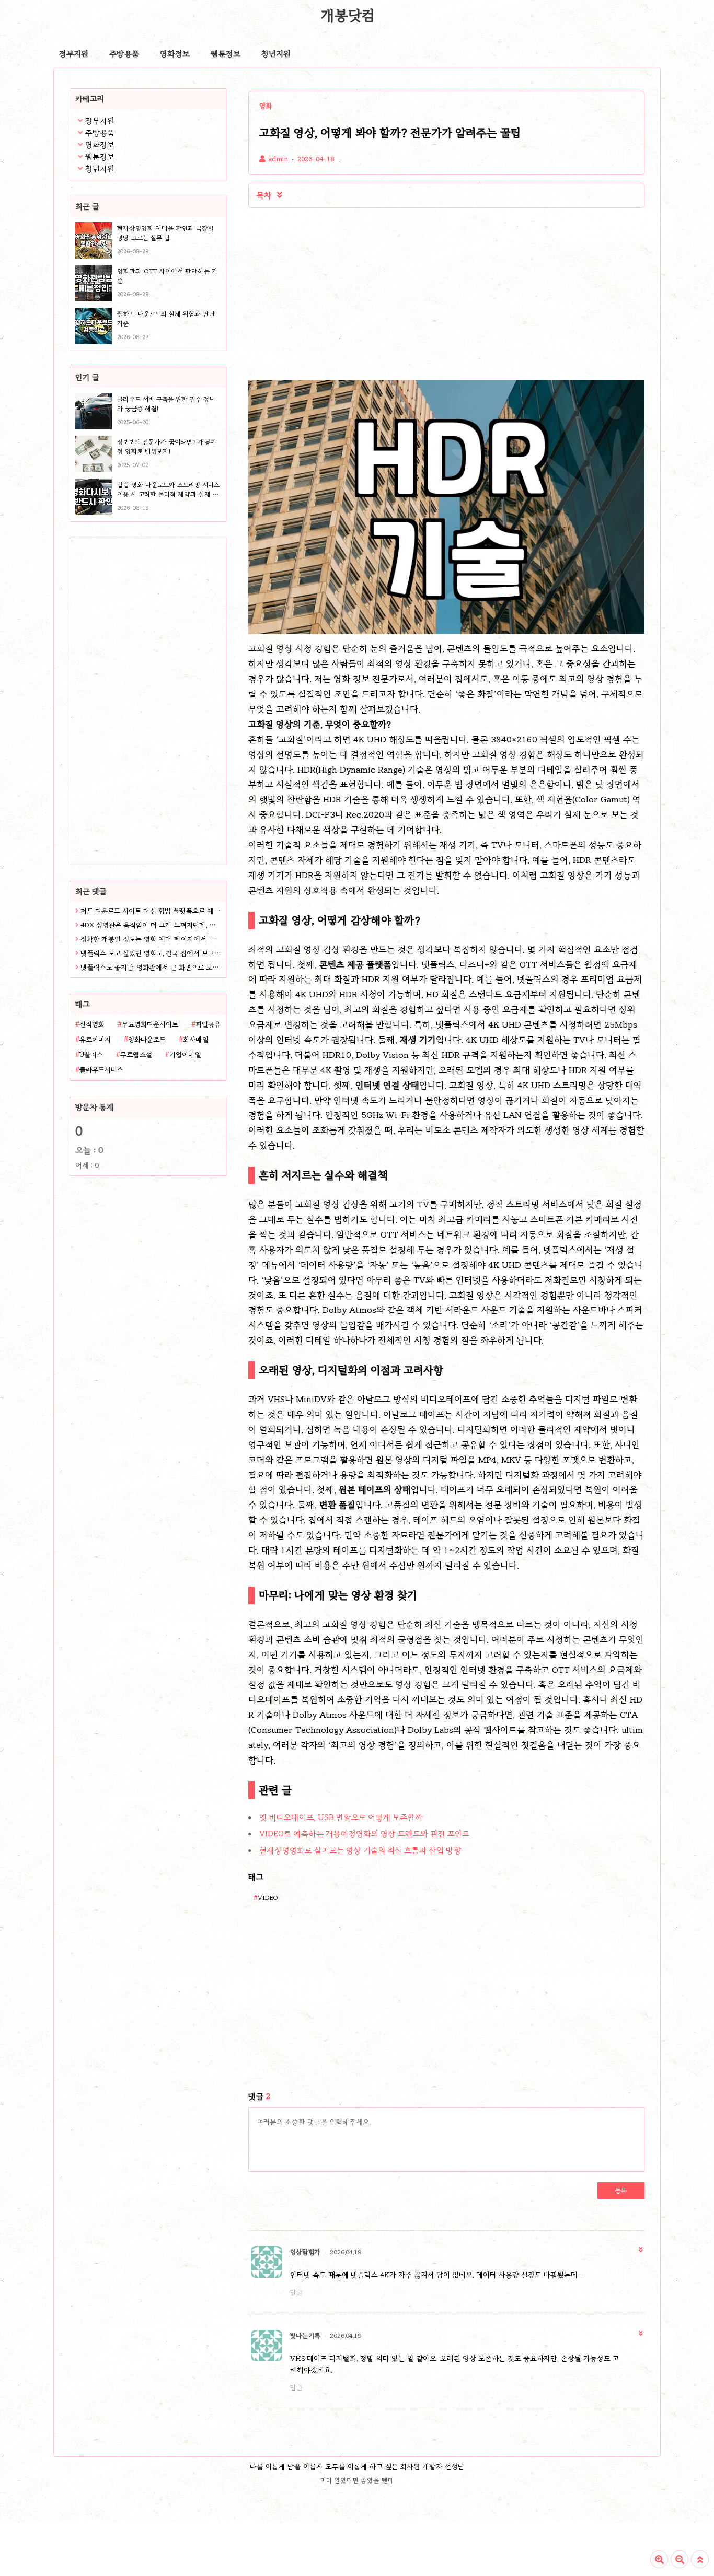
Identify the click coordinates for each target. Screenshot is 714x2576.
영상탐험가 (305, 2252)
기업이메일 (185, 1055)
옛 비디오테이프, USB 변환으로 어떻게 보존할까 (341, 1817)
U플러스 (91, 1055)
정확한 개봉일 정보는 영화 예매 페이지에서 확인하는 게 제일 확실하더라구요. (151, 939)
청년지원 (276, 54)
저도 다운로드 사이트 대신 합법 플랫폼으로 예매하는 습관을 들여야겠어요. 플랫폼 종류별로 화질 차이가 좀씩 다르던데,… (151, 911)
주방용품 (124, 54)
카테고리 (90, 99)
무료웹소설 (136, 1055)
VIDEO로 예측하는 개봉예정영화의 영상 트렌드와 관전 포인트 (364, 1834)
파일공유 (208, 1024)
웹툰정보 (226, 54)
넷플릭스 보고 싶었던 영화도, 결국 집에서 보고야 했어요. (151, 953)
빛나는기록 (305, 2335)
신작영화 (92, 1024)
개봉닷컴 (348, 15)
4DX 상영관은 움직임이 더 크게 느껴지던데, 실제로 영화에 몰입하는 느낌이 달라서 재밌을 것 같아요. (151, 925)
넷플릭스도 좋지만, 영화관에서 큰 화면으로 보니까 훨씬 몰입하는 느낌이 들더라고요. (151, 968)
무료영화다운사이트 (150, 1024)
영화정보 (175, 54)
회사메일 (196, 1040)
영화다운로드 (147, 1040)
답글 (296, 2387)
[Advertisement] (136, 728)
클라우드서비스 (101, 1070)
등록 (621, 2190)
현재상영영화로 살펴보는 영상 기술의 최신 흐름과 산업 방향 (360, 1850)
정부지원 (74, 54)
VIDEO (268, 1898)
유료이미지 (95, 1040)
